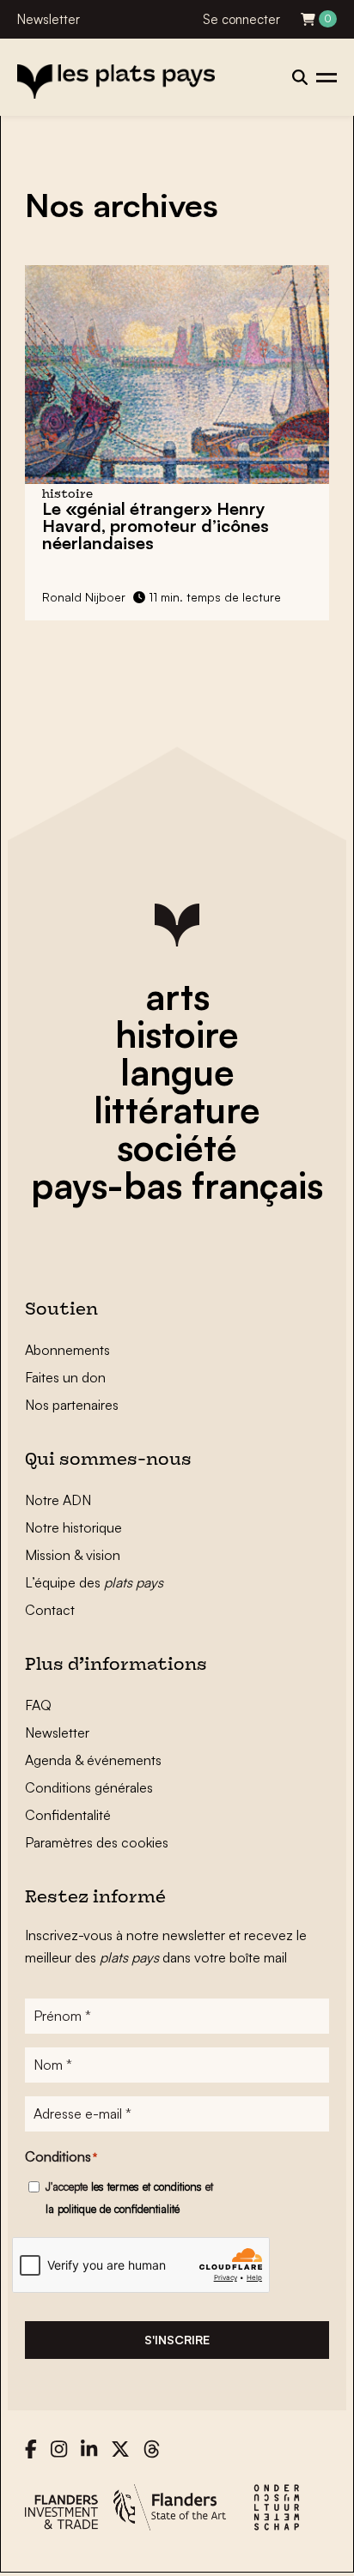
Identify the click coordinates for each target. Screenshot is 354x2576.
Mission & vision (73, 1555)
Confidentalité (68, 1815)
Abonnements (67, 1350)
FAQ (38, 1705)
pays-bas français (177, 1185)
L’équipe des (94, 1582)
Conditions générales (89, 1787)
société (177, 1147)
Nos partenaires (72, 1405)
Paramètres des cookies (97, 1842)
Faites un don (65, 1377)
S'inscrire (177, 2340)
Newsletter (49, 19)
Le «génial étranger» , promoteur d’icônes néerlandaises (156, 526)
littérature (177, 1110)
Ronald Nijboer (84, 597)
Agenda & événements (93, 1760)
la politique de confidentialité (113, 2209)
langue (177, 1072)
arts (177, 996)
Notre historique (73, 1527)
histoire (177, 1034)
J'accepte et (129, 2198)
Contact (50, 1610)
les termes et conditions (146, 2186)
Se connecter (241, 19)
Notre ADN (58, 1500)
